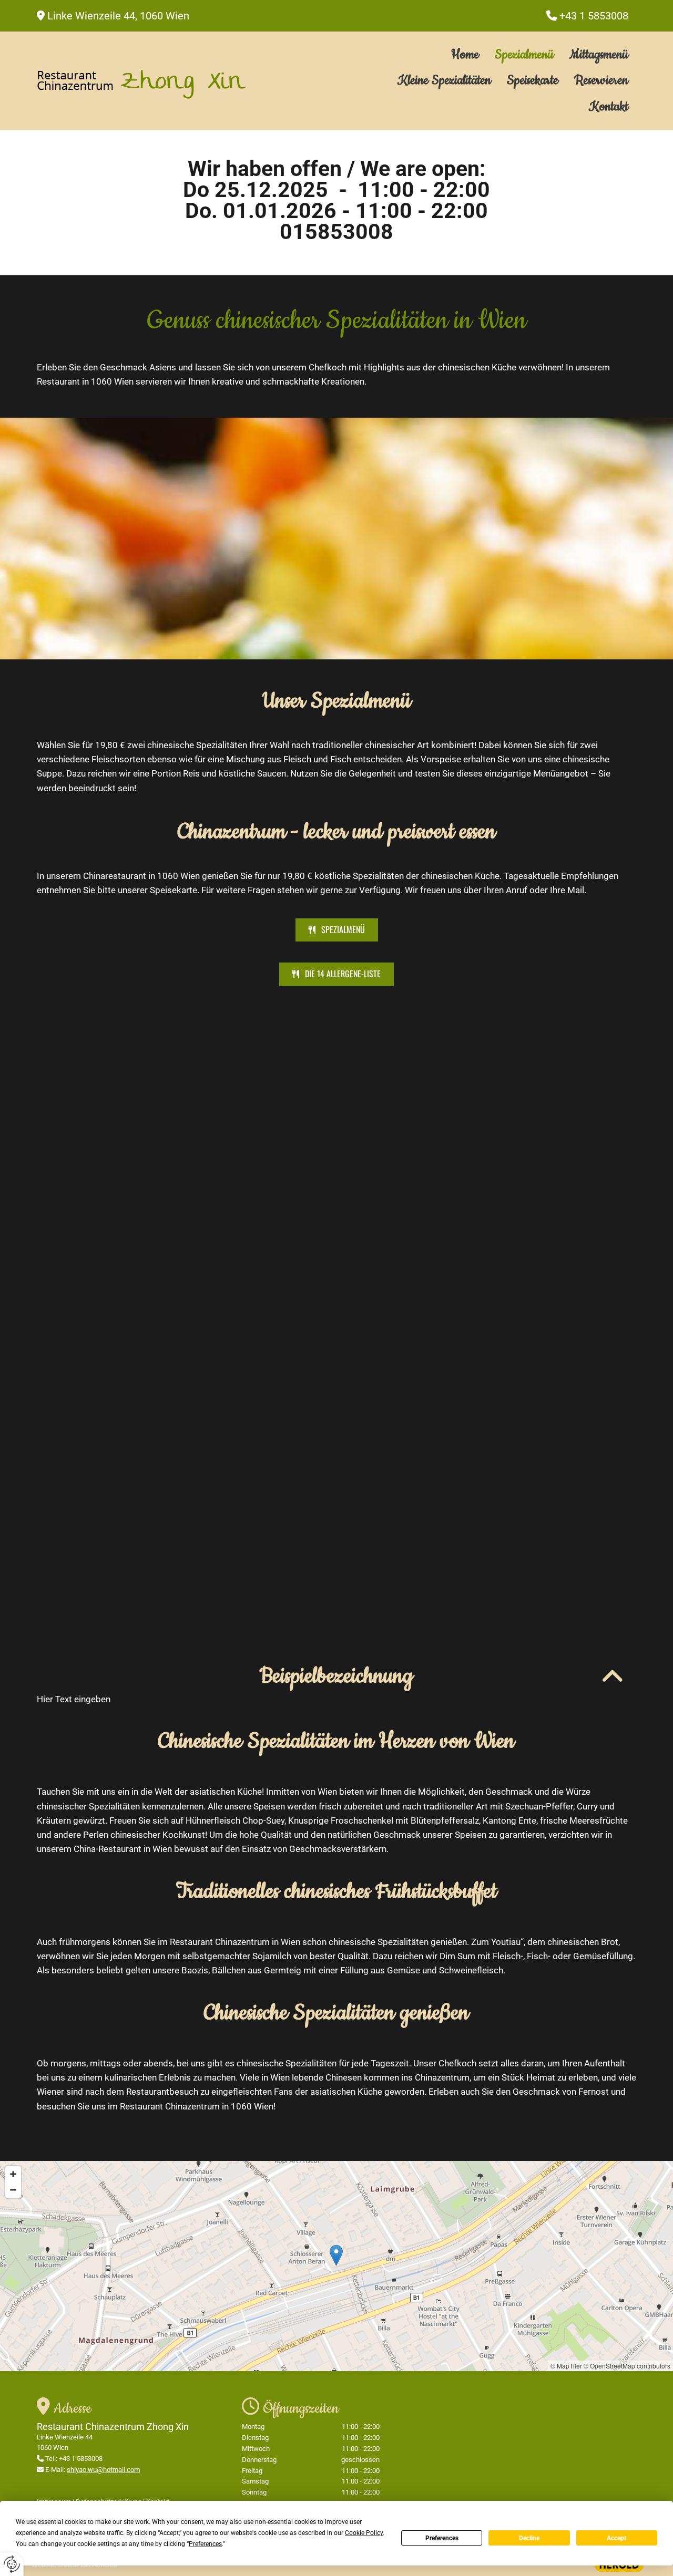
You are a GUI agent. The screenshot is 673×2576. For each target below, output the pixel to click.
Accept (616, 2538)
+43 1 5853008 (594, 16)
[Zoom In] (13, 2174)
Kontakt (609, 107)
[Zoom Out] (13, 2190)
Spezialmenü (524, 55)
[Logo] (183, 81)
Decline (529, 2538)
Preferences (442, 2538)
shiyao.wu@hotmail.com (103, 2470)
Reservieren (601, 81)
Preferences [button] (205, 2544)
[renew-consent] (12, 2564)
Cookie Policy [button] (364, 2533)
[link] (613, 1677)
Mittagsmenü (599, 55)
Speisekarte (533, 81)
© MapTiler (566, 2366)
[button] (337, 930)
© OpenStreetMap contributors (627, 2366)
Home (465, 55)
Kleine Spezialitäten (444, 81)
